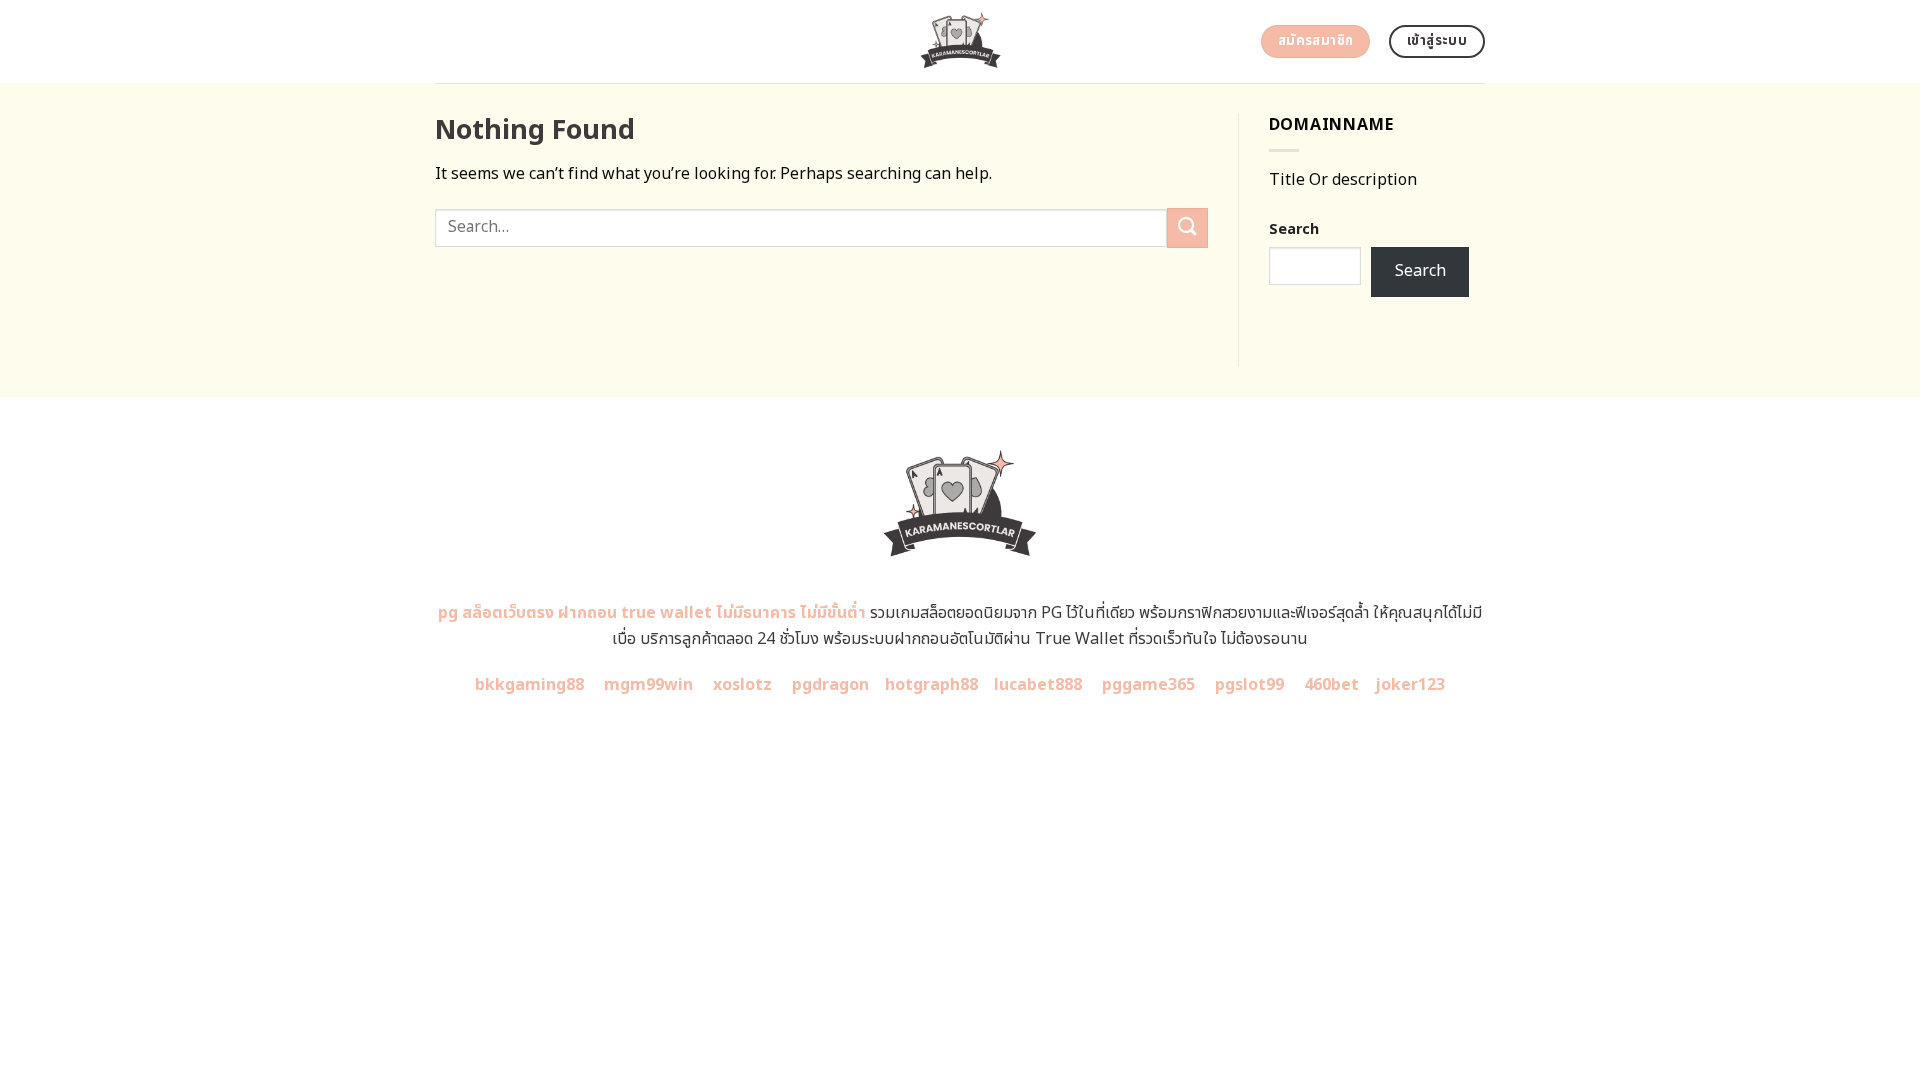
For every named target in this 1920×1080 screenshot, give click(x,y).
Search (1294, 229)
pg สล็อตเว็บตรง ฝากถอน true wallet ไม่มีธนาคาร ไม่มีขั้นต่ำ (652, 613)
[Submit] (1187, 227)
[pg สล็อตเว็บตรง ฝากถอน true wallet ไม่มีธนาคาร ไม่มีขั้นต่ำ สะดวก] (960, 41)
